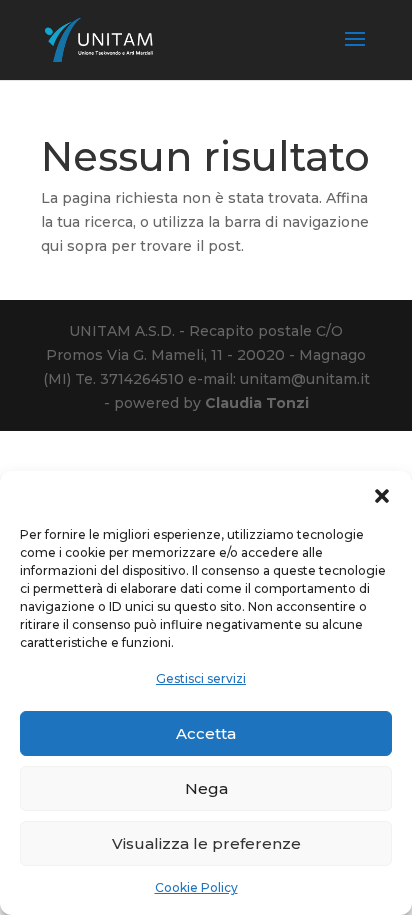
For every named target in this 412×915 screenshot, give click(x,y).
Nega (206, 788)
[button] (382, 496)
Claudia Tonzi (257, 403)
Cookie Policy (196, 887)
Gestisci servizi (201, 678)
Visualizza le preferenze (206, 843)
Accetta (206, 733)
